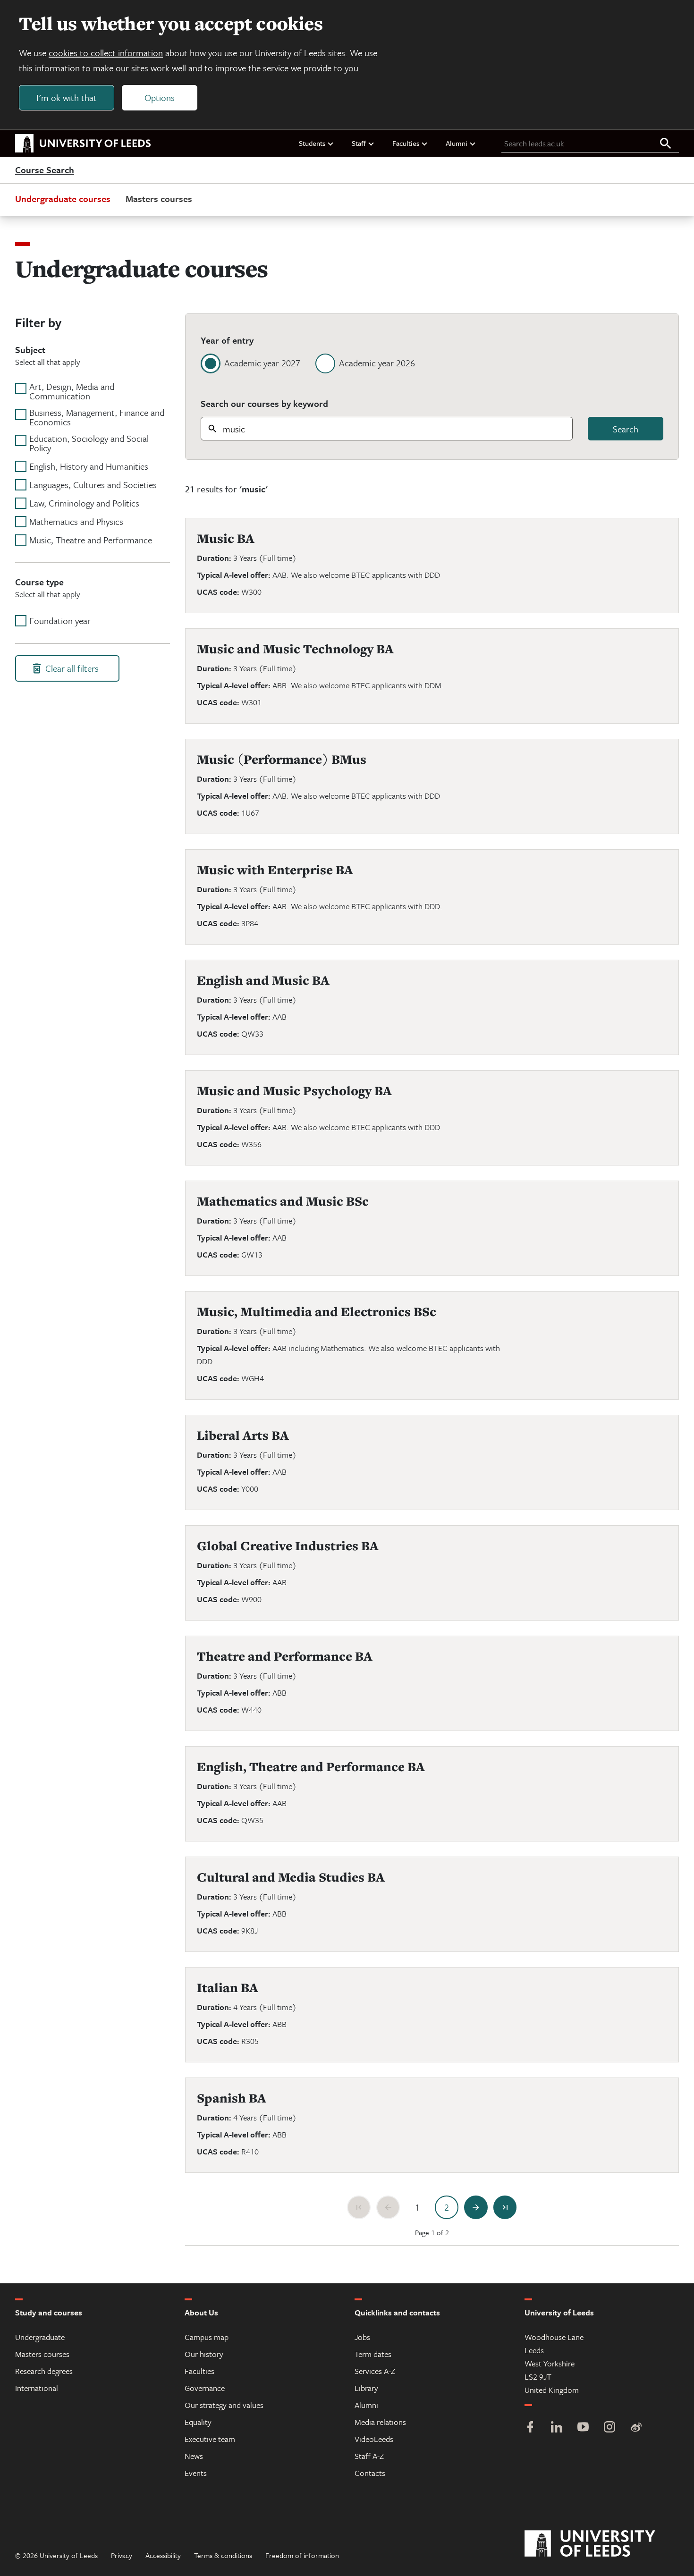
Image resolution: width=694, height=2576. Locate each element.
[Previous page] (388, 2207)
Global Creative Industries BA (288, 1546)
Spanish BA (232, 2098)
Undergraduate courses (63, 198)
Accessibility (163, 2555)
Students (312, 143)
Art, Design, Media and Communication (72, 391)
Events (196, 2473)
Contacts (370, 2473)
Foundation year (60, 621)
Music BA (226, 538)
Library (366, 2388)
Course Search (45, 170)
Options (160, 97)
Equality (198, 2422)
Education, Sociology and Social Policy (89, 443)
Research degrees (44, 2371)
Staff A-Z (369, 2456)
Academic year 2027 (262, 363)
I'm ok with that (67, 97)
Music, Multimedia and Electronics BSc (317, 1312)
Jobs (362, 2337)
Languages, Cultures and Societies (93, 485)
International (37, 2388)
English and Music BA (263, 980)
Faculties (406, 143)
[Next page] (476, 2207)
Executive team (210, 2439)
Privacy (122, 2555)
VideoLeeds (374, 2439)
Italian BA (228, 1988)
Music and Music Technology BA (295, 649)
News (194, 2456)
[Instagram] (609, 2428)
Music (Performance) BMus (282, 759)
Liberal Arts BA (243, 1435)
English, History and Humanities (89, 466)
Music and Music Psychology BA (294, 1091)
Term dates (373, 2354)
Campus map (207, 2337)
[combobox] (387, 429)
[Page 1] (417, 2207)
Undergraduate (40, 2337)
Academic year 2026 (377, 363)
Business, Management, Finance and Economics (97, 417)
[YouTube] (583, 2428)
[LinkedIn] (557, 2428)
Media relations (380, 2422)
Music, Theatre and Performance (91, 540)
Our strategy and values (224, 2405)
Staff (359, 143)
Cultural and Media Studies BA (291, 1877)
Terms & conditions (223, 2555)
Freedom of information (302, 2555)
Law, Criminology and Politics (84, 503)
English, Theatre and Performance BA (311, 1767)
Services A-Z (375, 2371)
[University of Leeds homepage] (83, 144)
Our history (204, 2354)
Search (626, 429)
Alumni (457, 143)
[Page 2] (447, 2207)
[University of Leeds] (602, 2544)
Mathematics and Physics (76, 522)
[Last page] (505, 2207)
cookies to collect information (106, 53)
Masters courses (159, 198)
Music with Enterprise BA (275, 870)
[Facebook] (530, 2428)
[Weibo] (636, 2428)
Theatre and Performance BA (285, 1656)
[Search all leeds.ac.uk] (666, 144)
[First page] (359, 2207)
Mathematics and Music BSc (283, 1201)
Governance (205, 2388)
